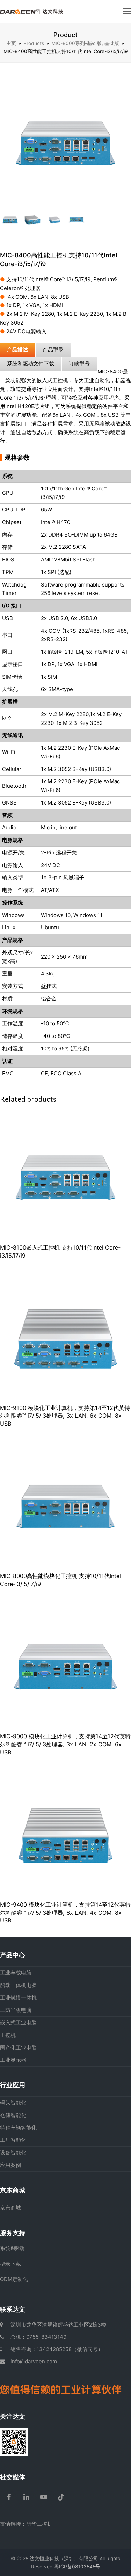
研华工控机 (39, 2524)
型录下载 (10, 2264)
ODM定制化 (14, 2279)
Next (125, 142)
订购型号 (79, 363)
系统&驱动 (12, 2248)
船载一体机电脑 (18, 1985)
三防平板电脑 (16, 2010)
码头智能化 (13, 2102)
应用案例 (10, 2165)
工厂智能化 (13, 2140)
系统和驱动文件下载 (31, 363)
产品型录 (53, 350)
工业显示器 (13, 2060)
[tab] (17, 350)
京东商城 (10, 2208)
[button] (127, 11)
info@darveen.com (34, 2361)
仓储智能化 (13, 2115)
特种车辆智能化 (18, 2128)
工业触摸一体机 (18, 1998)
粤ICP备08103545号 (77, 2567)
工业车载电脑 (16, 1973)
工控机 (8, 2035)
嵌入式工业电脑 (18, 2022)
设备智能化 (13, 2152)
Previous (6, 142)
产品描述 (17, 350)
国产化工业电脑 (18, 2048)
